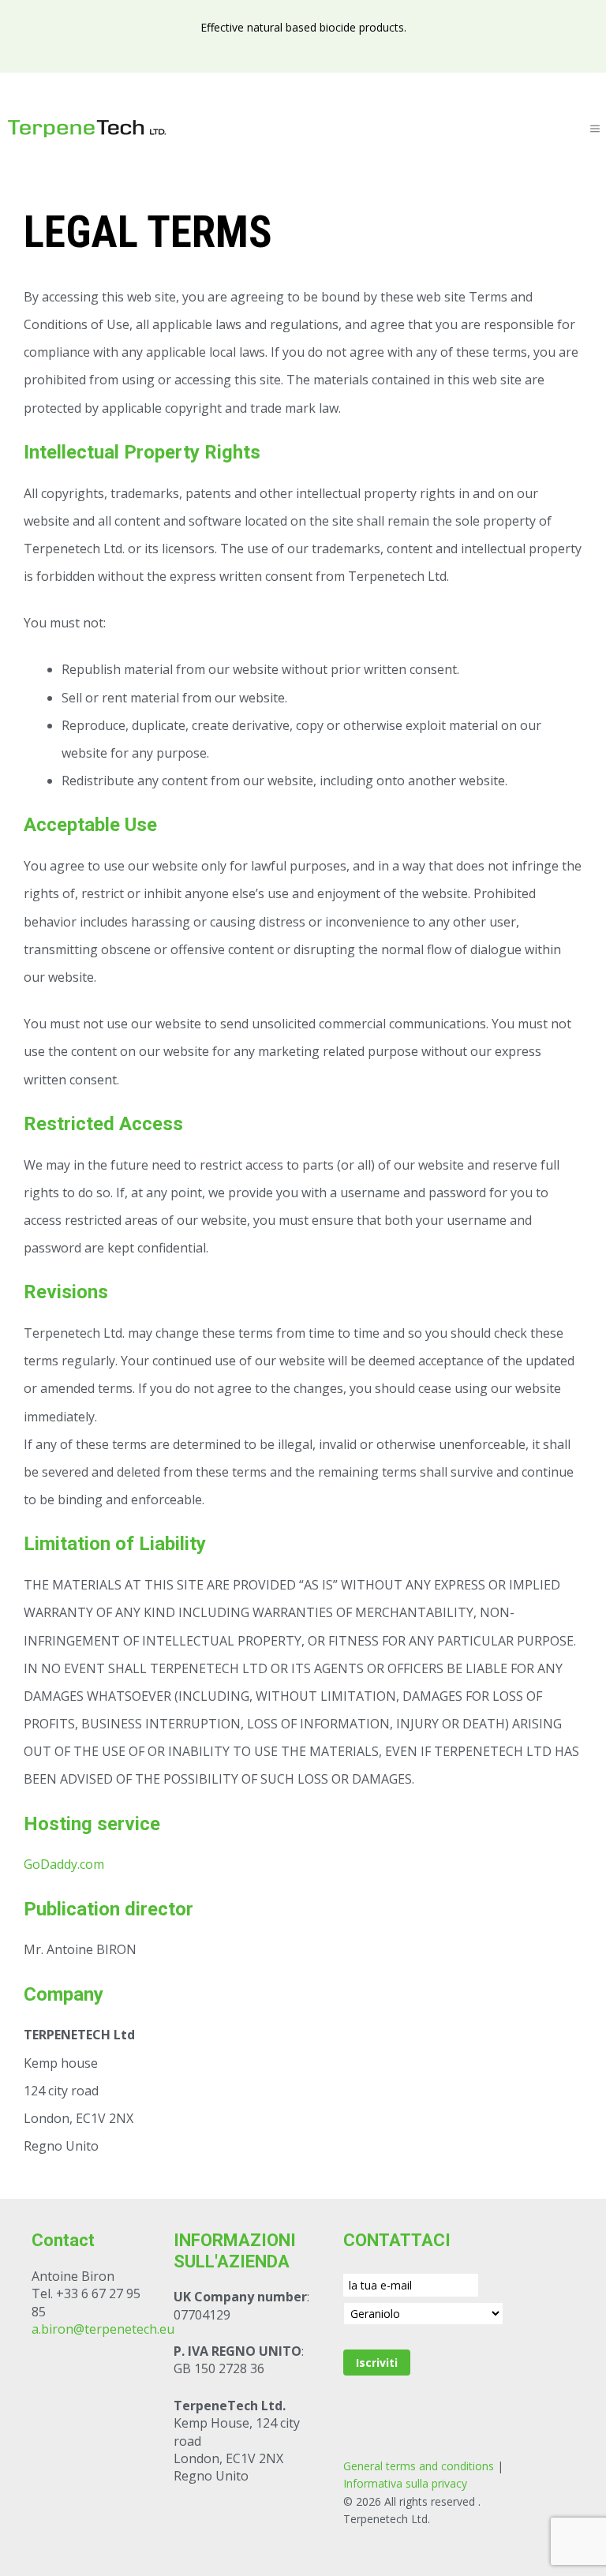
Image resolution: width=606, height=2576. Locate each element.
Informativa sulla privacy (405, 2483)
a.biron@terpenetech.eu (103, 2329)
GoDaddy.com (64, 1864)
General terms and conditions (419, 2466)
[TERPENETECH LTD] (87, 129)
